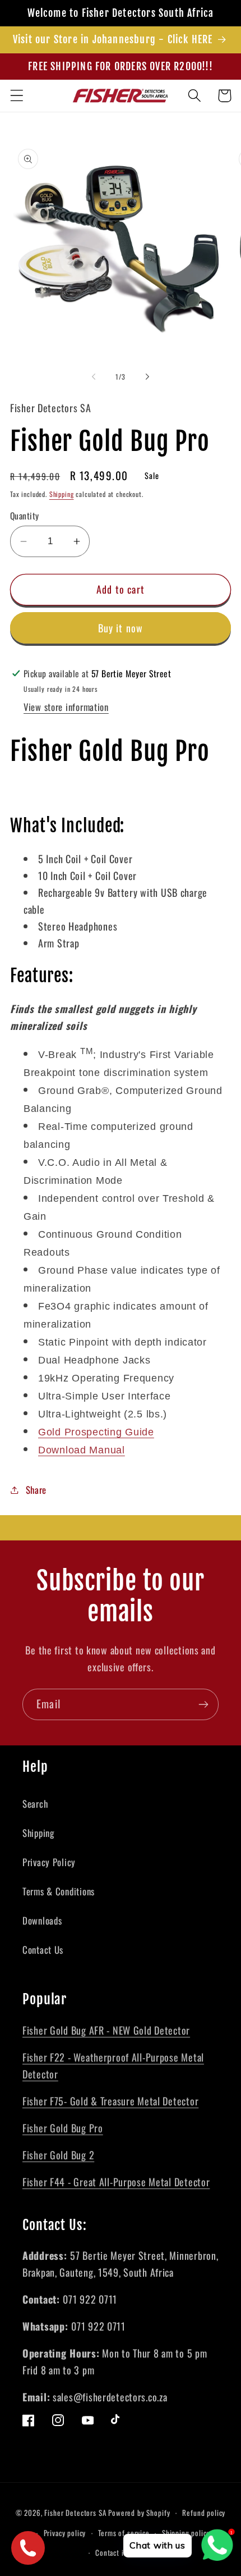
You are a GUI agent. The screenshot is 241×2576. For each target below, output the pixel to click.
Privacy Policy (49, 1862)
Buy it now (121, 628)
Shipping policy (186, 2533)
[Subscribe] (203, 1704)
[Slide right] (147, 377)
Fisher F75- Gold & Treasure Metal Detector (110, 2101)
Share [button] (36, 1490)
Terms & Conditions (59, 1891)
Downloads (42, 1920)
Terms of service (124, 2533)
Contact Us (43, 1950)
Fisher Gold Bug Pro (63, 2128)
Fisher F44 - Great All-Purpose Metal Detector (116, 2182)
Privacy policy (65, 2533)
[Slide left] (94, 377)
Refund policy (204, 2513)
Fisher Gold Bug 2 (58, 2155)
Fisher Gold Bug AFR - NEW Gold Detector (106, 2030)
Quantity (25, 516)
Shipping (62, 494)
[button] (17, 96)
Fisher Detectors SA (75, 2513)
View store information (66, 707)
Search (35, 1804)
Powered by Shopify (139, 2513)
